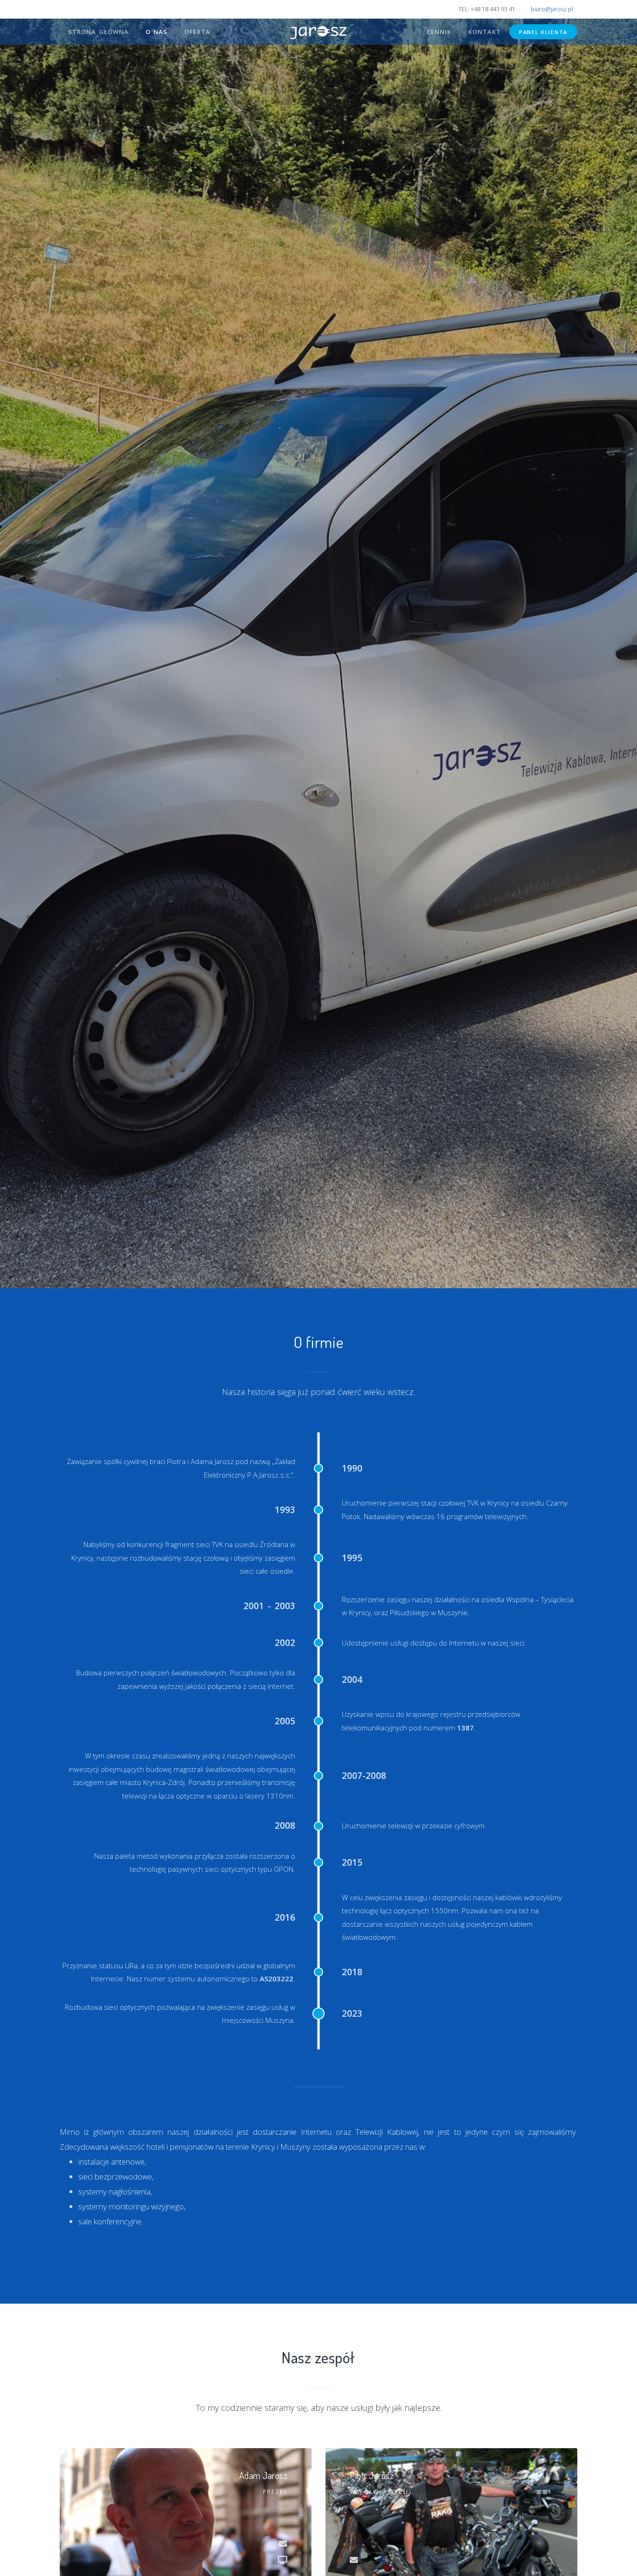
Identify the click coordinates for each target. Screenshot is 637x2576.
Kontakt (485, 32)
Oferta (197, 32)
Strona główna (98, 32)
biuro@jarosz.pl (552, 9)
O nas (156, 32)
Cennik (439, 32)
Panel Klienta (543, 32)
